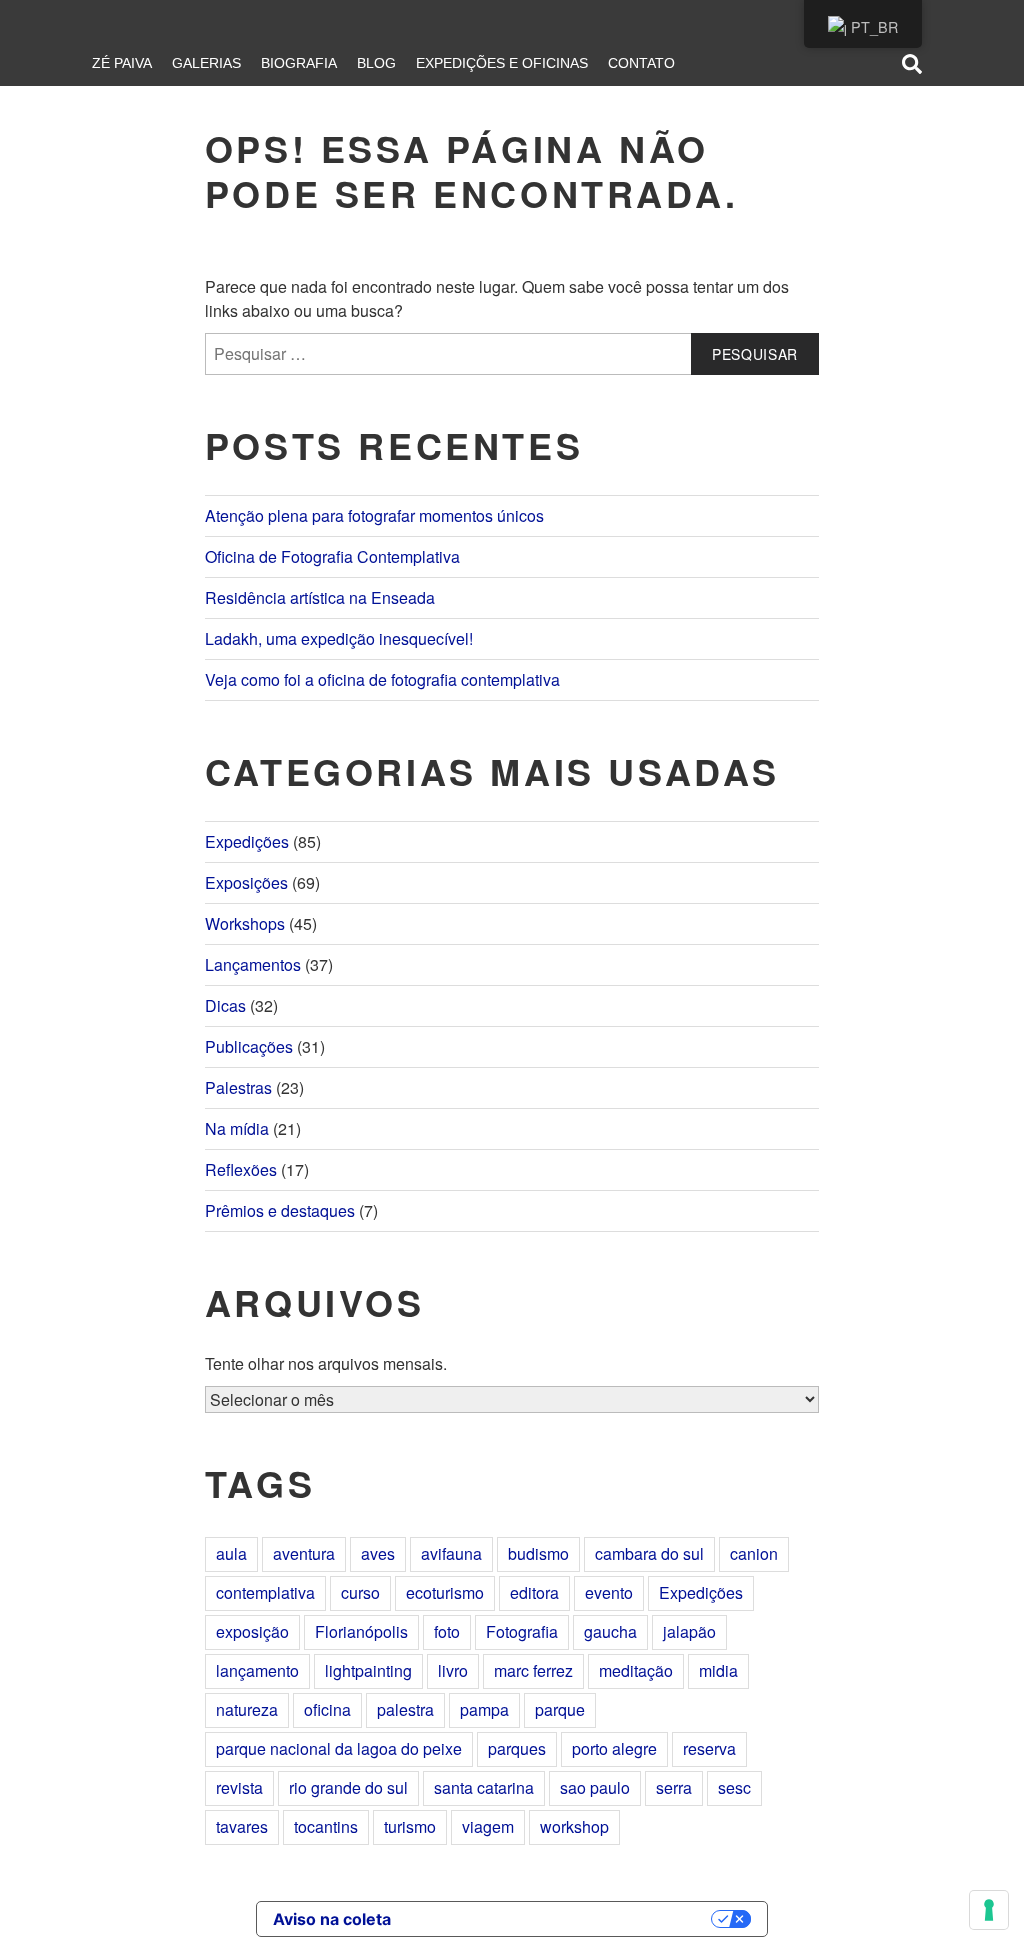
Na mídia (237, 1128)
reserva (709, 1748)
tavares (242, 1826)
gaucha (610, 1631)
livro (453, 1670)
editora (534, 1592)
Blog (376, 63)
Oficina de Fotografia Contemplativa (332, 556)
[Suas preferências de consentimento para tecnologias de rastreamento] (989, 1910)
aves (378, 1553)
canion (754, 1553)
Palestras (238, 1087)
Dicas (225, 1005)
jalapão (689, 1631)
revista (239, 1787)
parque (560, 1709)
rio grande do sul (348, 1787)
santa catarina (484, 1787)
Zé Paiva (122, 63)
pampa (484, 1709)
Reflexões (241, 1169)
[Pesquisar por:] (512, 354)
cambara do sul (649, 1553)
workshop (574, 1826)
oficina (327, 1709)
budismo (538, 1553)
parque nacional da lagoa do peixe (339, 1748)
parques (517, 1748)
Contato (641, 63)
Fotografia (522, 1631)
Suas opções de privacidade (561, 1919)
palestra (405, 1709)
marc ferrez (533, 1670)
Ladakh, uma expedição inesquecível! (339, 638)
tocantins (326, 1826)
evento (609, 1592)
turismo (410, 1826)
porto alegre (614, 1748)
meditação (636, 1670)
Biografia (299, 63)
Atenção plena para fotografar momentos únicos (374, 515)
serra (674, 1787)
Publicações (249, 1046)
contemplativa (265, 1592)
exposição (252, 1631)
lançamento (257, 1670)
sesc (734, 1787)
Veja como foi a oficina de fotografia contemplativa (382, 679)
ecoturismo (445, 1592)
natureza (247, 1709)
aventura (304, 1553)
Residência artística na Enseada (320, 597)
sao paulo (595, 1787)
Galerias (206, 63)
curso (360, 1592)
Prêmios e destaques (280, 1210)
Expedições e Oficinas (502, 63)
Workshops (245, 923)
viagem (488, 1826)
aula (231, 1553)
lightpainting (368, 1670)
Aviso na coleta (332, 1919)
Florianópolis (361, 1631)
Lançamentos (253, 964)
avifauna (451, 1553)
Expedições (247, 841)
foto (447, 1631)
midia (718, 1670)
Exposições (246, 882)
